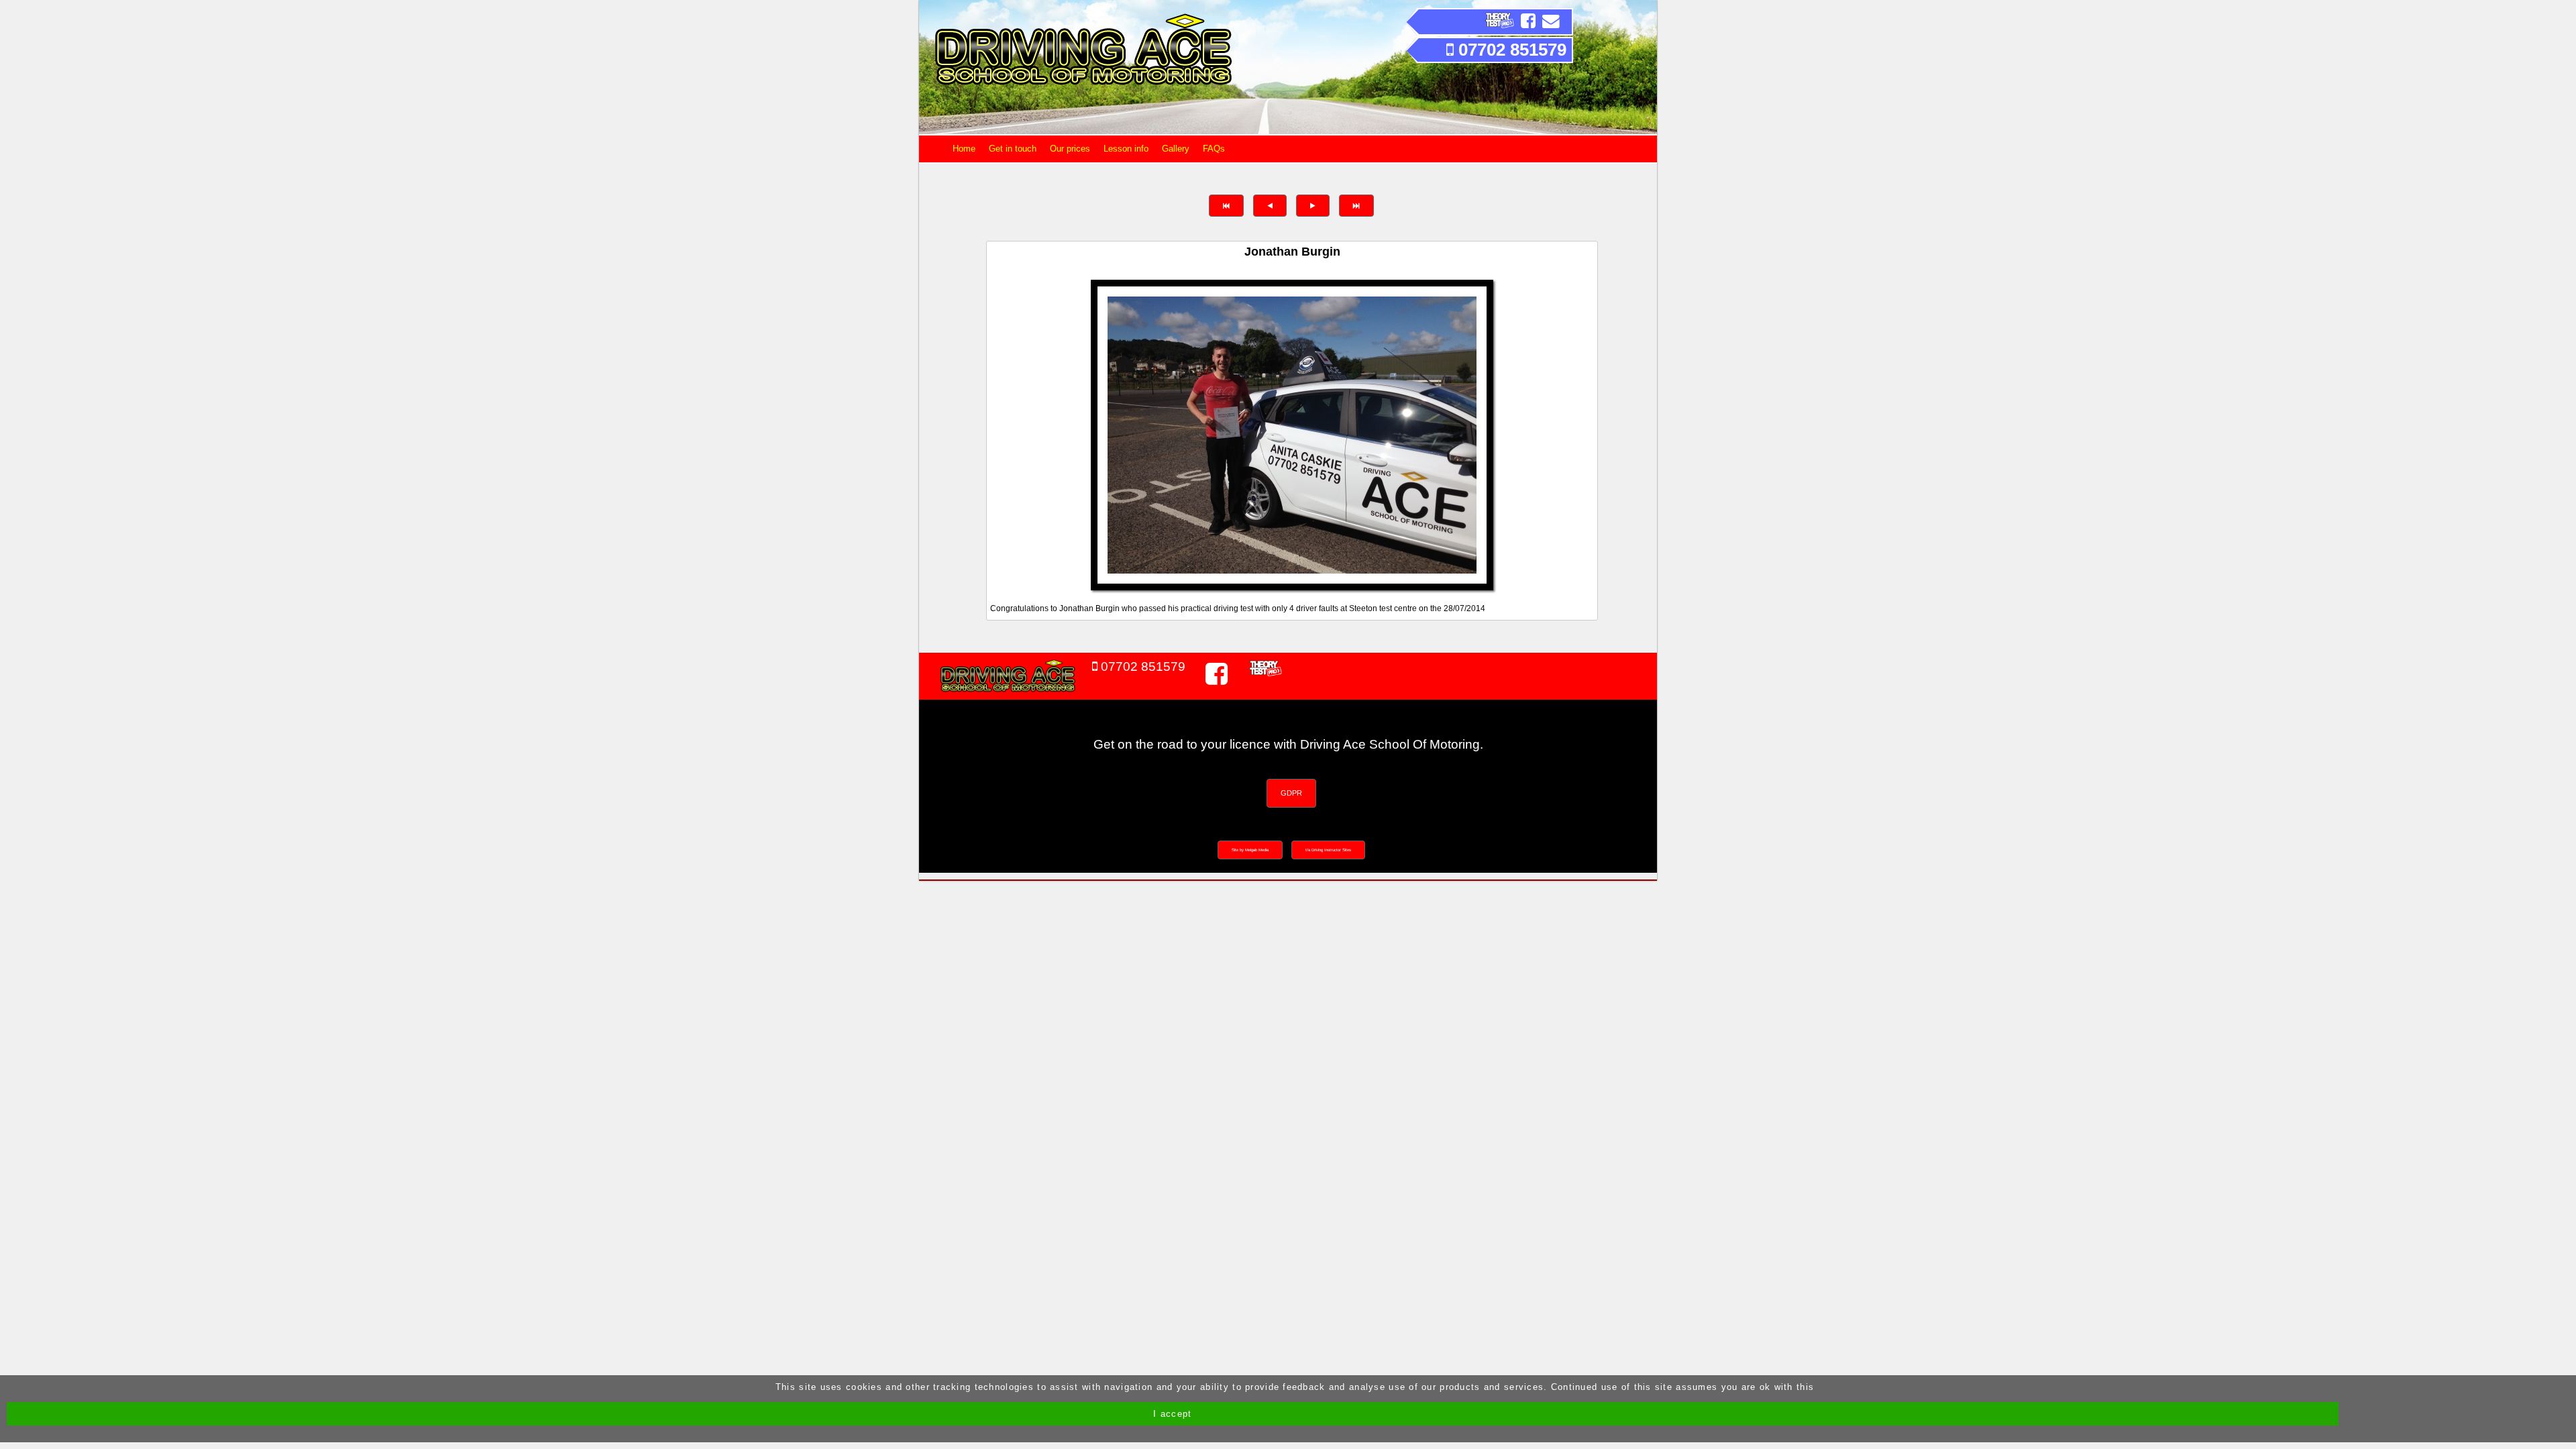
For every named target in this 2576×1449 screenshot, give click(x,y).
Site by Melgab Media (1250, 850)
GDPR (1291, 793)
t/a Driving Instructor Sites (1328, 850)
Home (964, 149)
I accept (1172, 1414)
